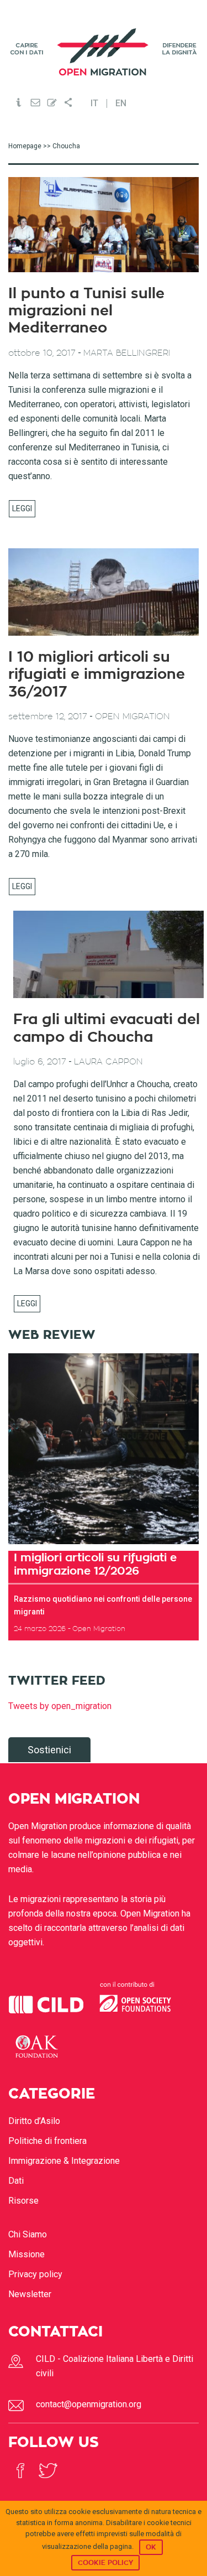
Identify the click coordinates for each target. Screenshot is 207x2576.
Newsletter (30, 2294)
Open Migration (104, 52)
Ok (151, 2547)
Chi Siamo (28, 2234)
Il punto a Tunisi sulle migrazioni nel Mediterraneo (86, 311)
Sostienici (49, 1750)
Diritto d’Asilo (34, 2121)
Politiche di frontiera (47, 2141)
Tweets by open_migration (60, 1706)
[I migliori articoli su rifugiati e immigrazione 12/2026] (104, 1449)
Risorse (23, 2201)
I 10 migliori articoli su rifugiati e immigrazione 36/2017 (97, 674)
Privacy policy (35, 2274)
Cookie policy (105, 2563)
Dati (16, 2181)
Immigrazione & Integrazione (64, 2161)
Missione (26, 2254)
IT (94, 103)
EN (121, 103)
